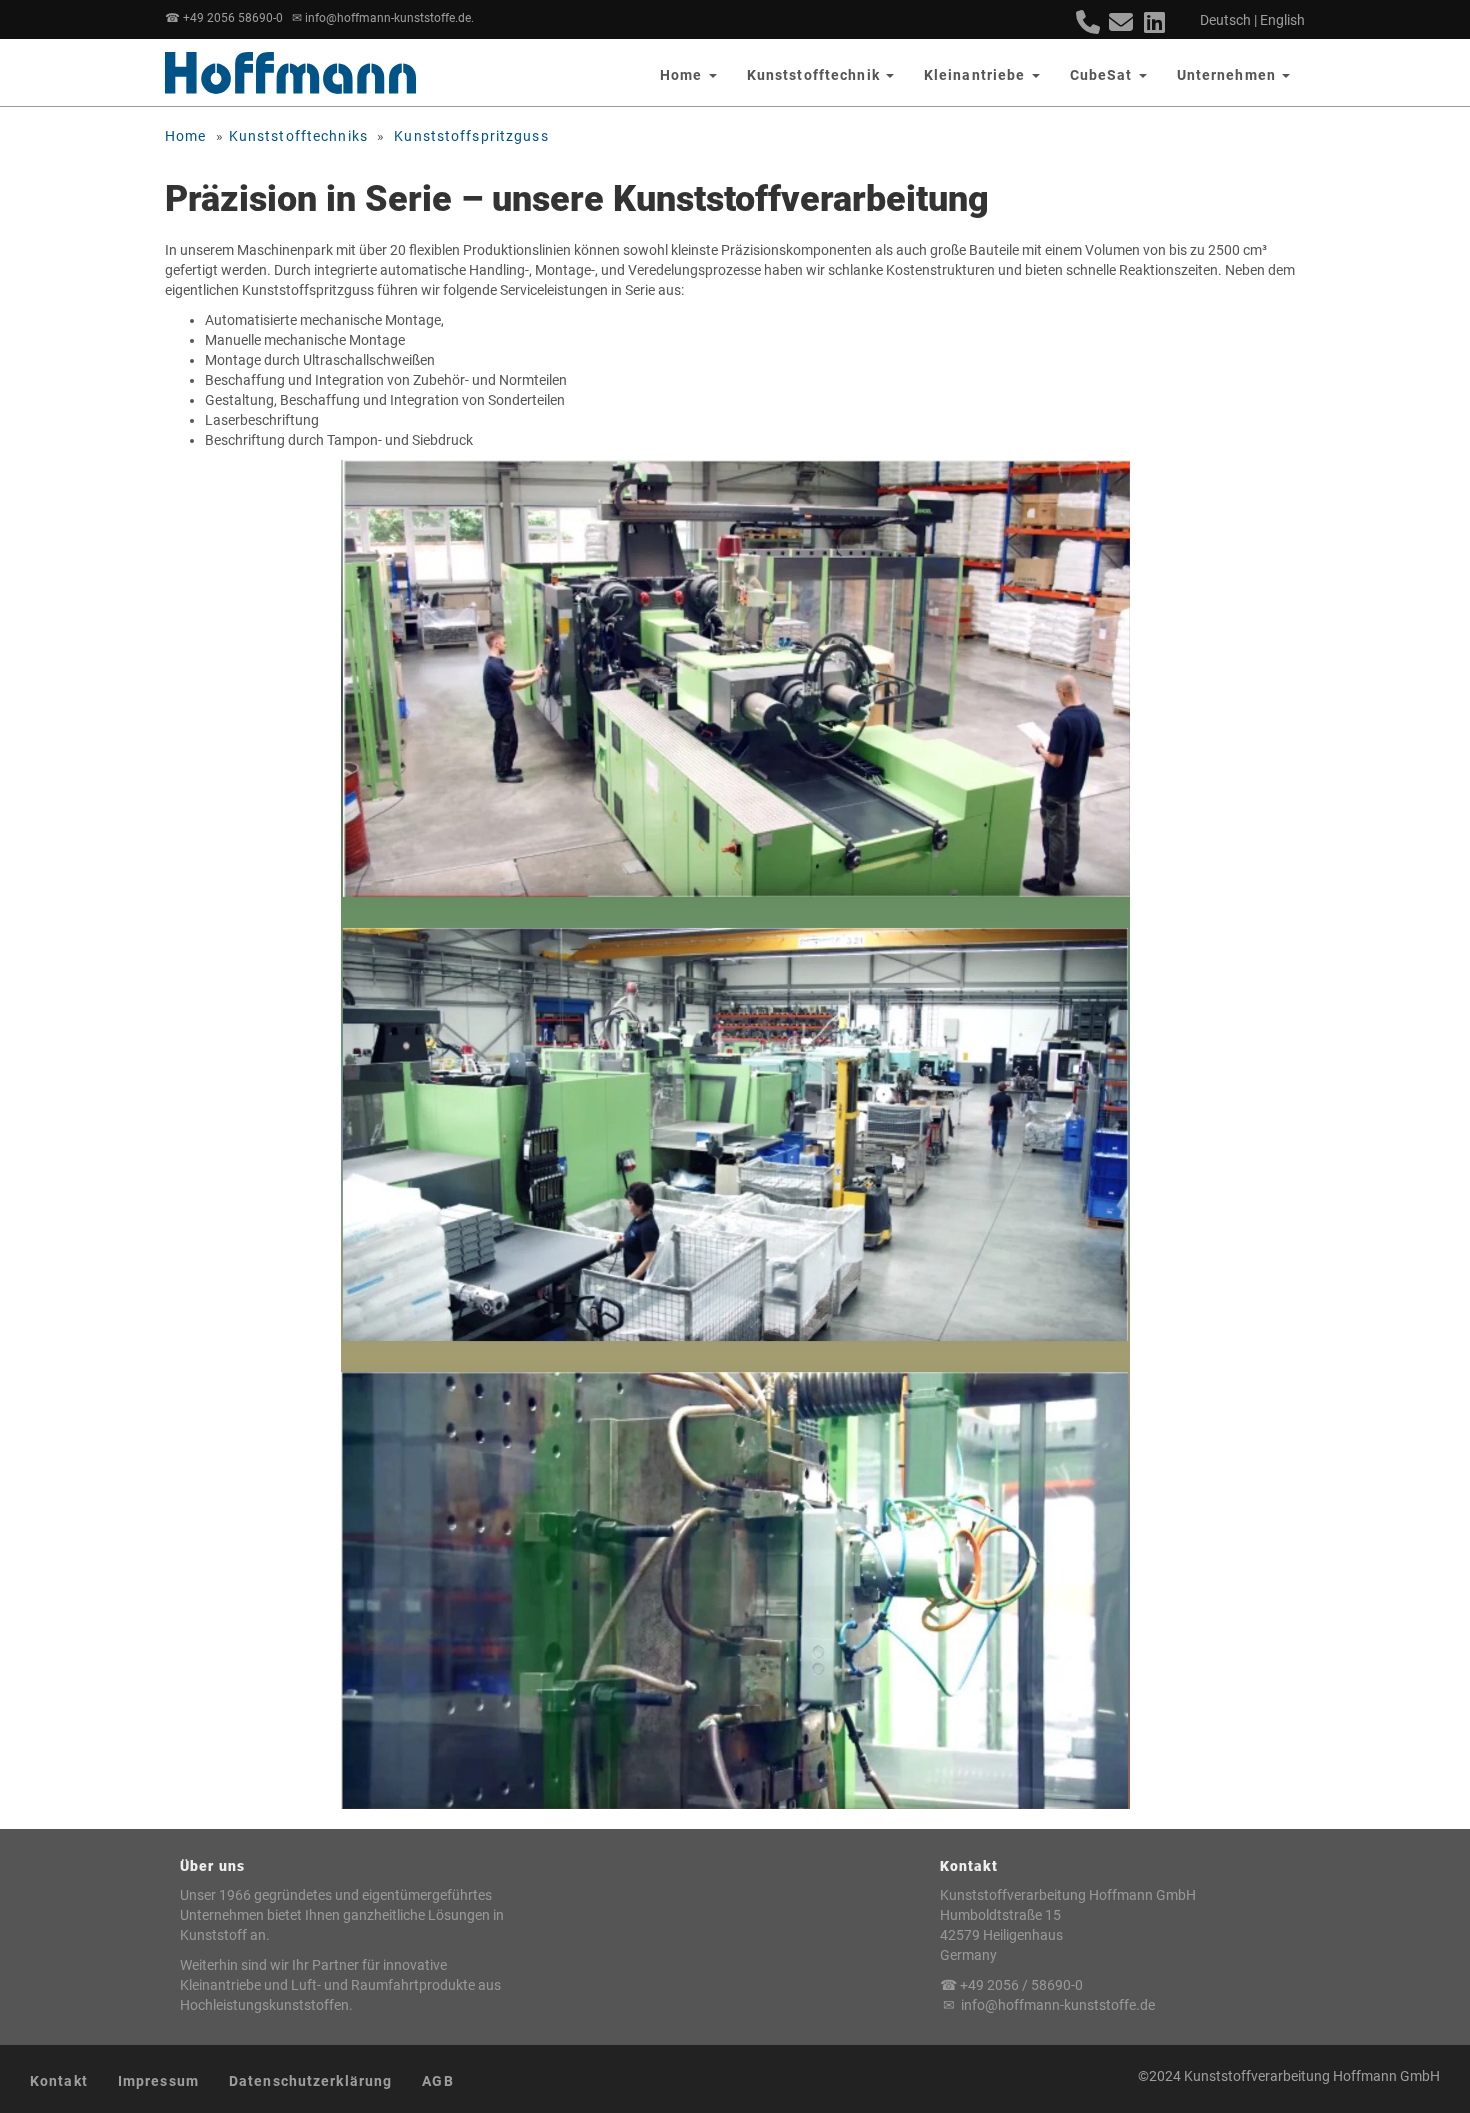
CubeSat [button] (1103, 75)
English (1282, 20)
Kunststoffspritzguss (471, 136)
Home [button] (683, 75)
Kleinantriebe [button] (977, 75)
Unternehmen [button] (1228, 75)
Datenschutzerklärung (310, 2081)
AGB (437, 2081)
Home (185, 136)
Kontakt (59, 2081)
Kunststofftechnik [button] (815, 75)
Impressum (158, 2081)
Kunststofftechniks (298, 136)
